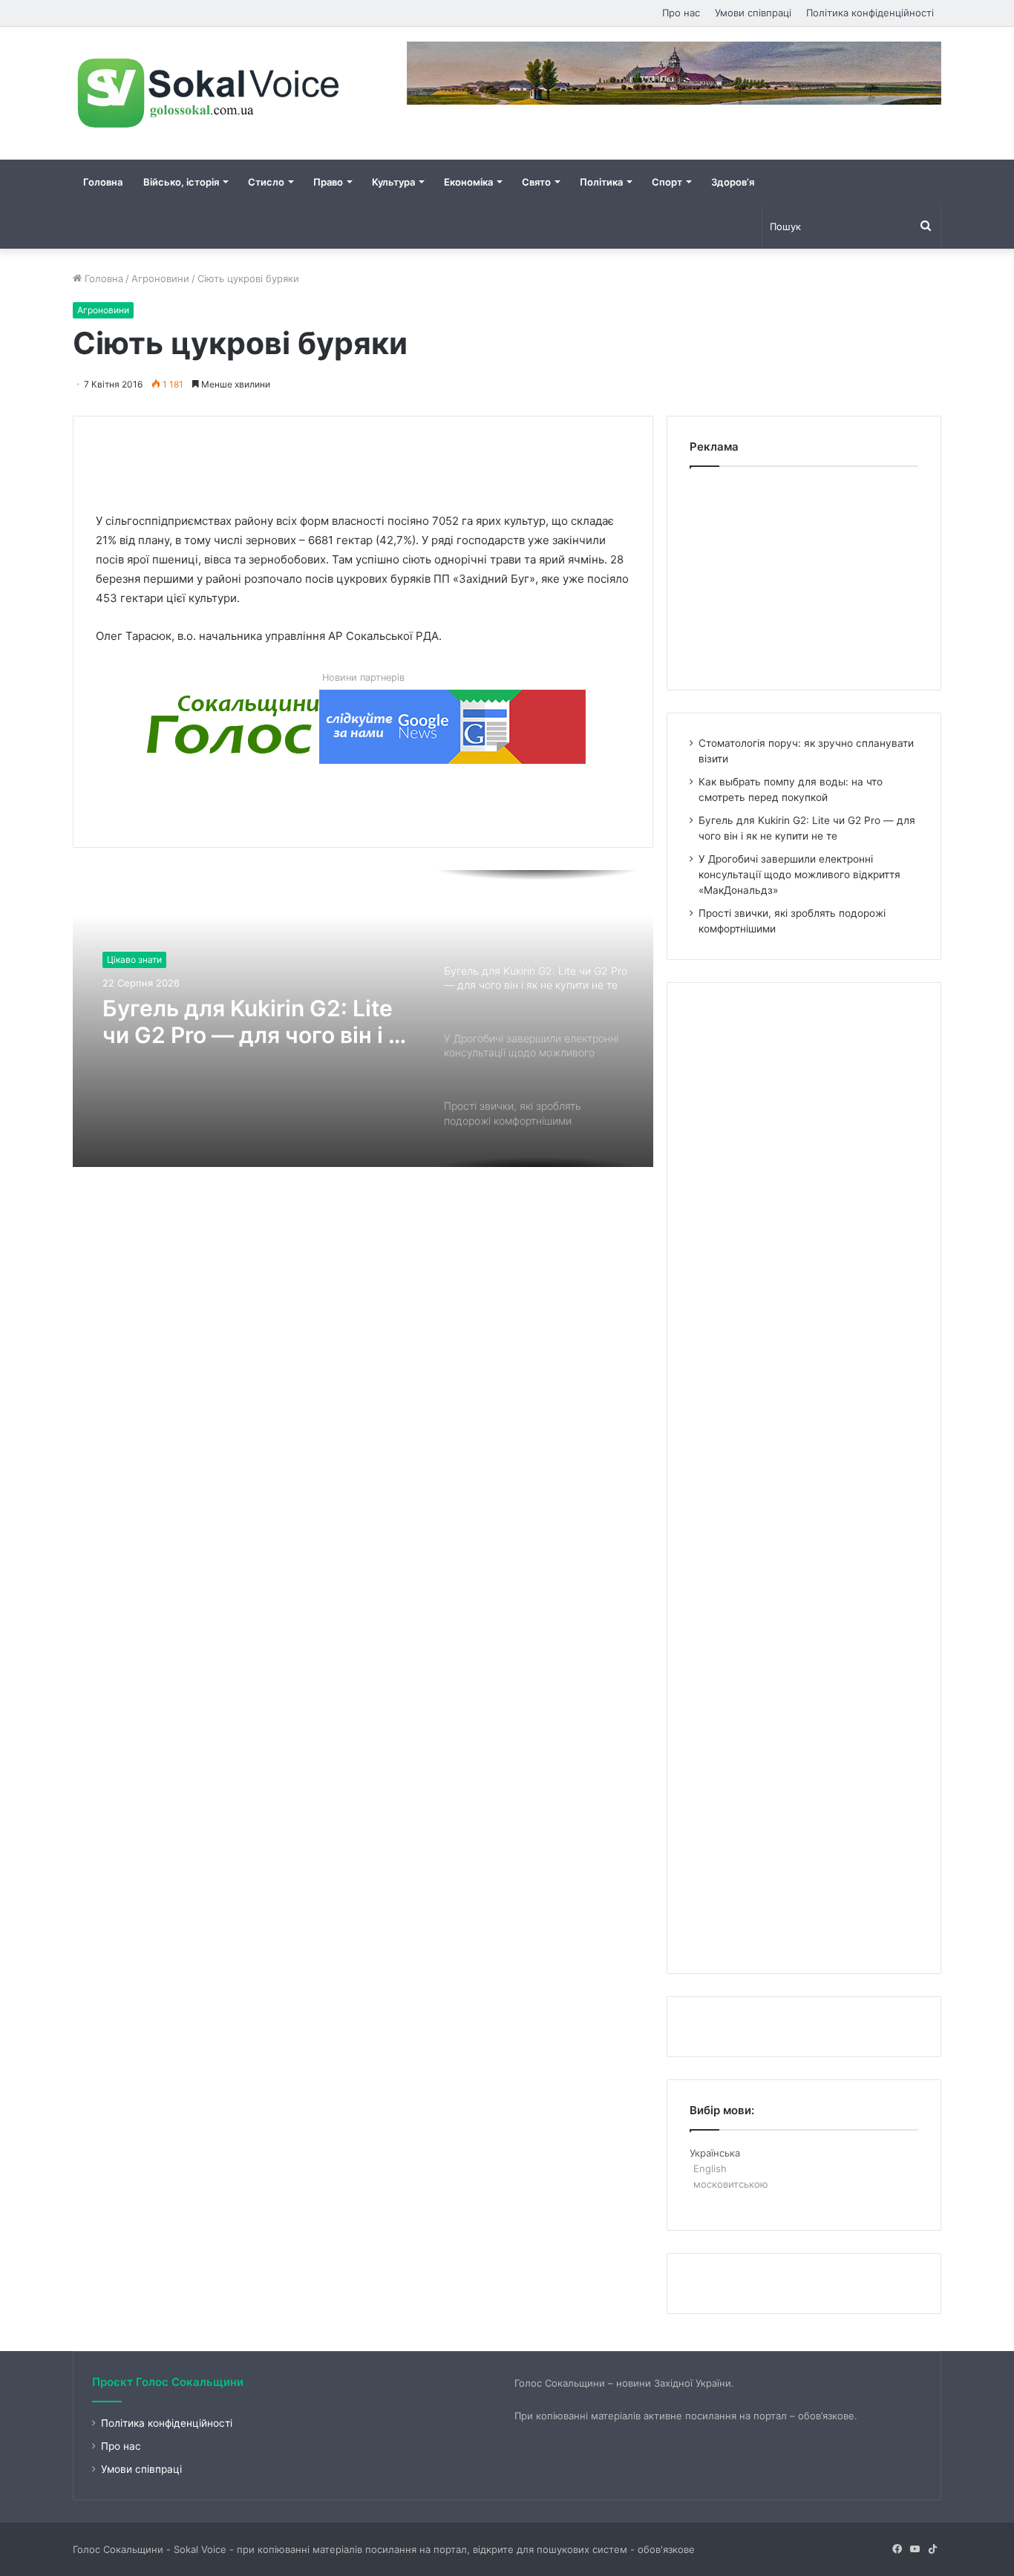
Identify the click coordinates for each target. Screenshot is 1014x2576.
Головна (103, 182)
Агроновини (160, 278)
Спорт (667, 182)
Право (328, 182)
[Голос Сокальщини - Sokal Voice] (210, 93)
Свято (536, 182)
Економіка (468, 182)
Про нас (681, 13)
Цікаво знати (134, 960)
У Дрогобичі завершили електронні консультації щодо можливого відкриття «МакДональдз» (799, 875)
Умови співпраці (753, 13)
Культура (393, 182)
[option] (363, 1019)
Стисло (266, 182)
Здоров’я (733, 182)
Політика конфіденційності (870, 13)
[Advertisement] (366, 450)
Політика (601, 182)
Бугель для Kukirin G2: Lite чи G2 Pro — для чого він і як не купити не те (258, 1021)
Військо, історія (181, 182)
